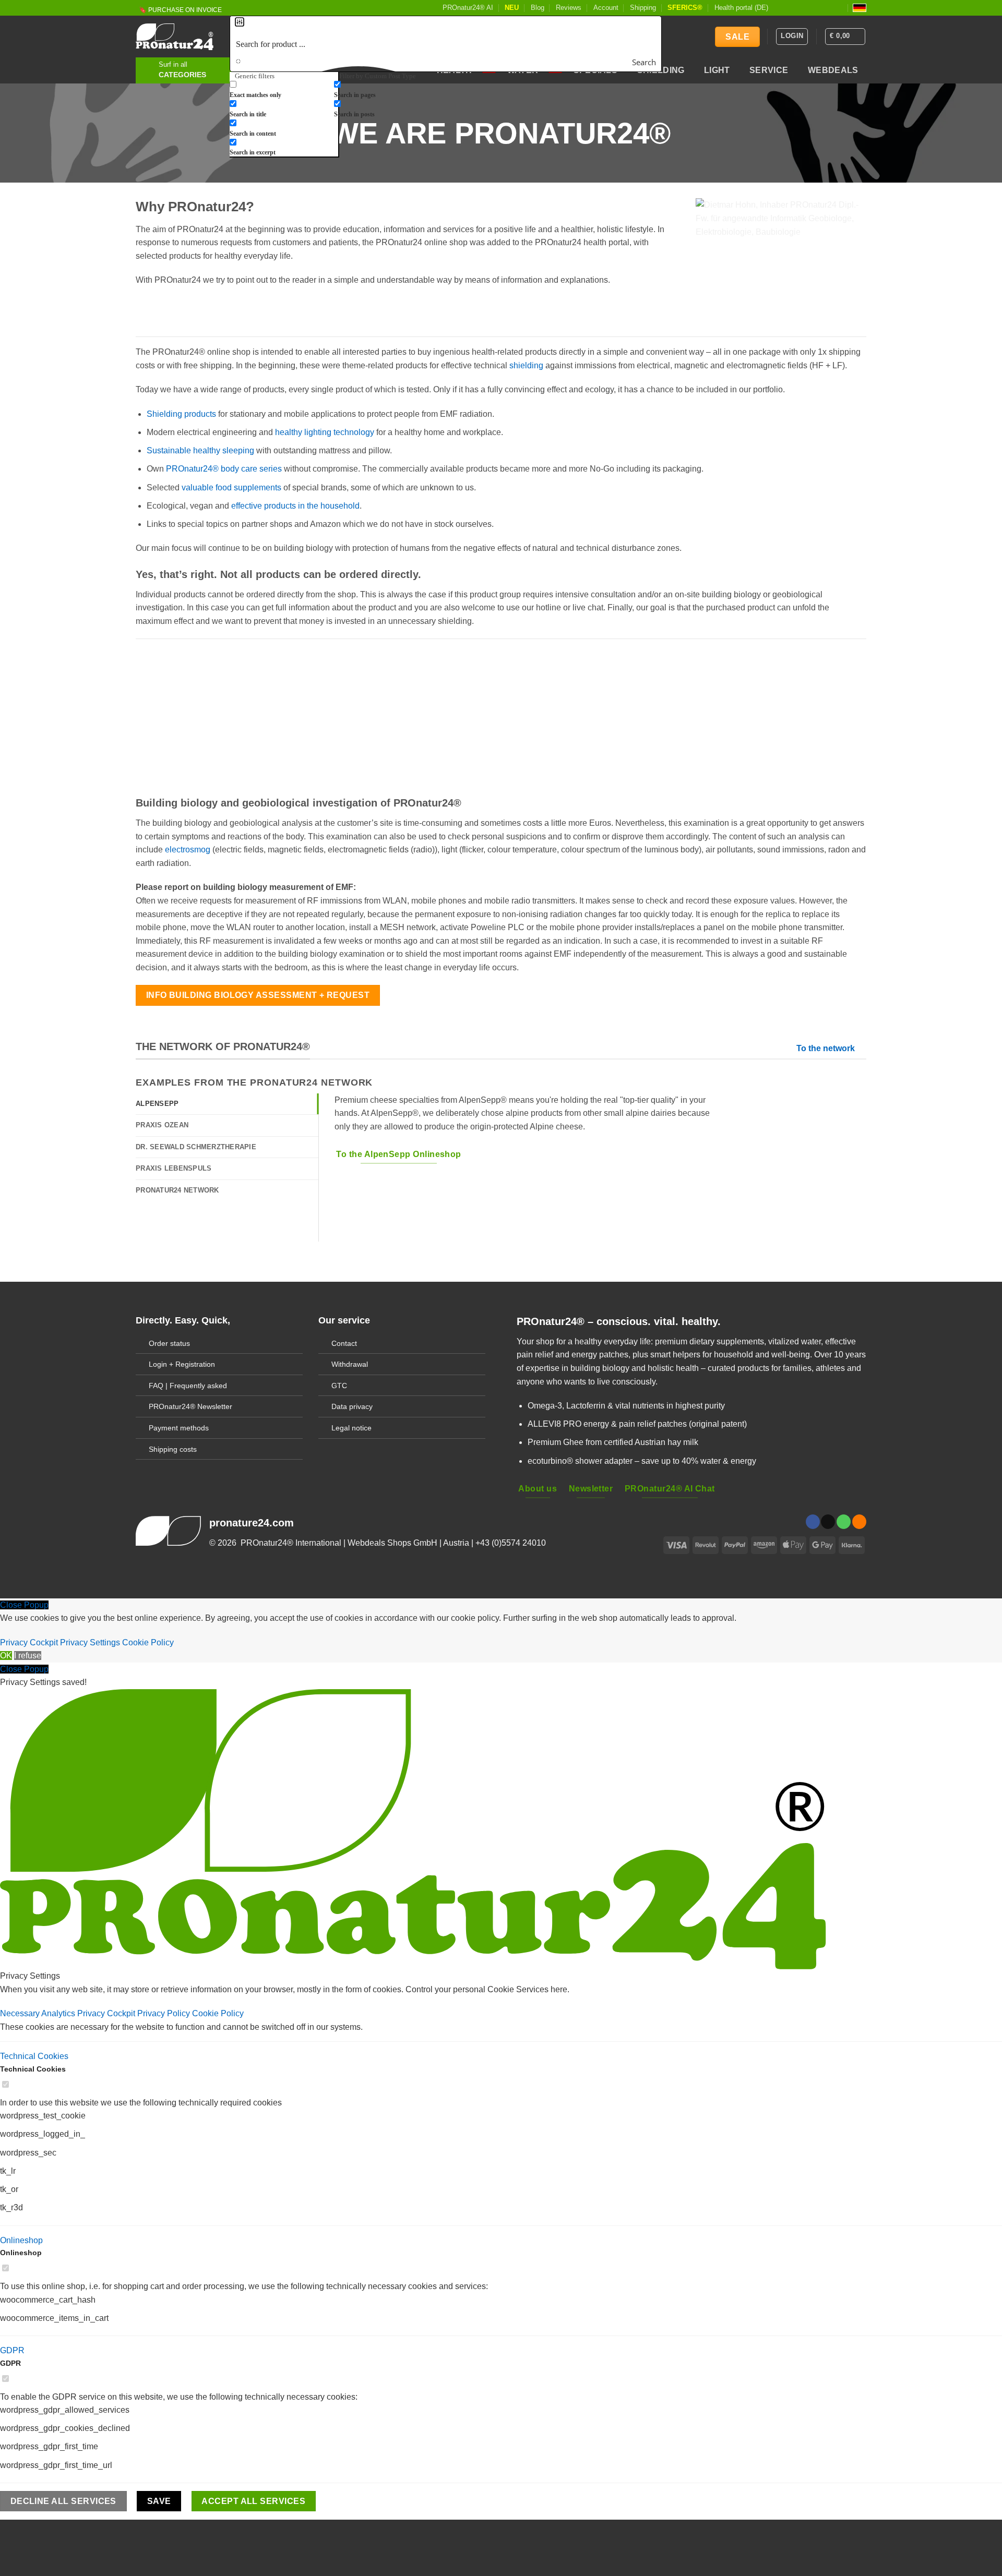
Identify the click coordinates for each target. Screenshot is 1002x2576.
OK (6, 1656)
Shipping (643, 8)
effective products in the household (295, 506)
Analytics (59, 2013)
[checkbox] (282, 89)
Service (769, 70)
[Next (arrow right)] (41, 2558)
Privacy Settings (90, 1642)
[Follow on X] (799, 8)
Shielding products (181, 414)
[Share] (41, 2530)
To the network (826, 1048)
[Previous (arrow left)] (10, 2558)
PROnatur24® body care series (224, 469)
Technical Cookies (34, 2056)
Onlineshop (21, 2240)
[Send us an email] (809, 8)
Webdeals (833, 70)
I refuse (28, 1656)
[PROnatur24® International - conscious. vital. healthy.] (175, 37)
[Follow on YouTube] (839, 8)
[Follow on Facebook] (779, 8)
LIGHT (717, 70)
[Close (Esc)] (10, 2530)
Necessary (21, 2013)
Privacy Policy (165, 2013)
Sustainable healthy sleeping (200, 450)
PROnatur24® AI (468, 8)
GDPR (12, 2350)
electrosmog (188, 850)
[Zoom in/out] (102, 2530)
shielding (526, 365)
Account (606, 8)
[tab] (227, 1104)
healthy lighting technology (325, 432)
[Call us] (844, 1522)
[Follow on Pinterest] (819, 8)
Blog (538, 8)
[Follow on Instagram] (789, 8)
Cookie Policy (148, 1642)
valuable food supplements (231, 487)
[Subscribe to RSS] (829, 8)
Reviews (569, 8)
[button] (845, 37)
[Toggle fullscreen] (71, 2530)
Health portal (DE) (741, 8)
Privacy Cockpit (29, 1642)
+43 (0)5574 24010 (511, 1543)
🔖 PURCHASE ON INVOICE (180, 10)
